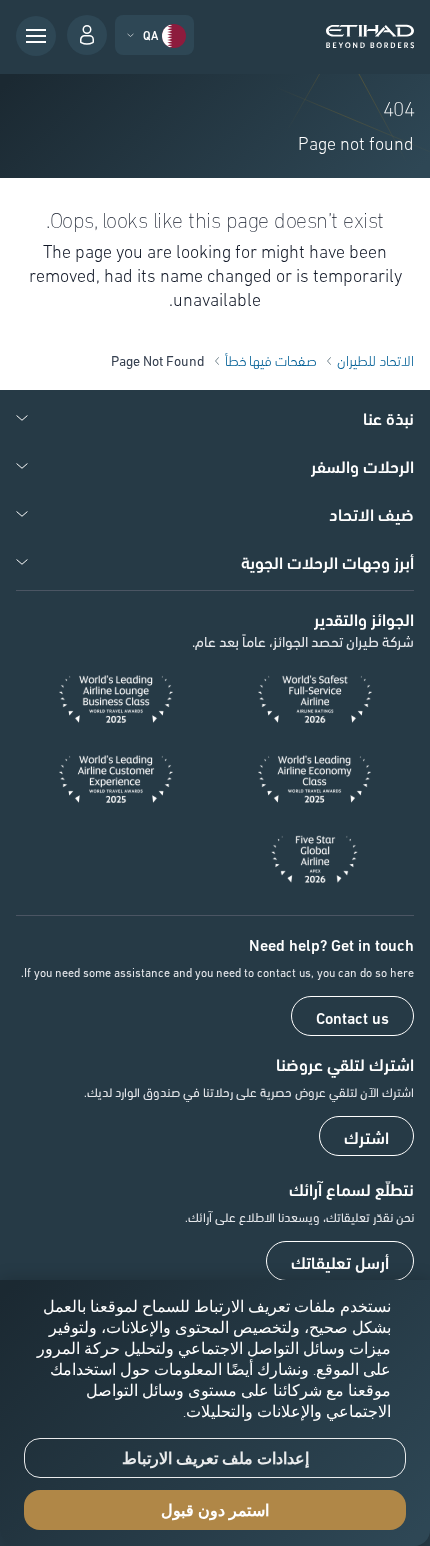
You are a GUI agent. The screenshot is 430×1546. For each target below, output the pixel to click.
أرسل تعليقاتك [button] (340, 1262)
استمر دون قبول (215, 1510)
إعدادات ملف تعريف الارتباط (215, 1458)
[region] (215, 1413)
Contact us (352, 1017)
